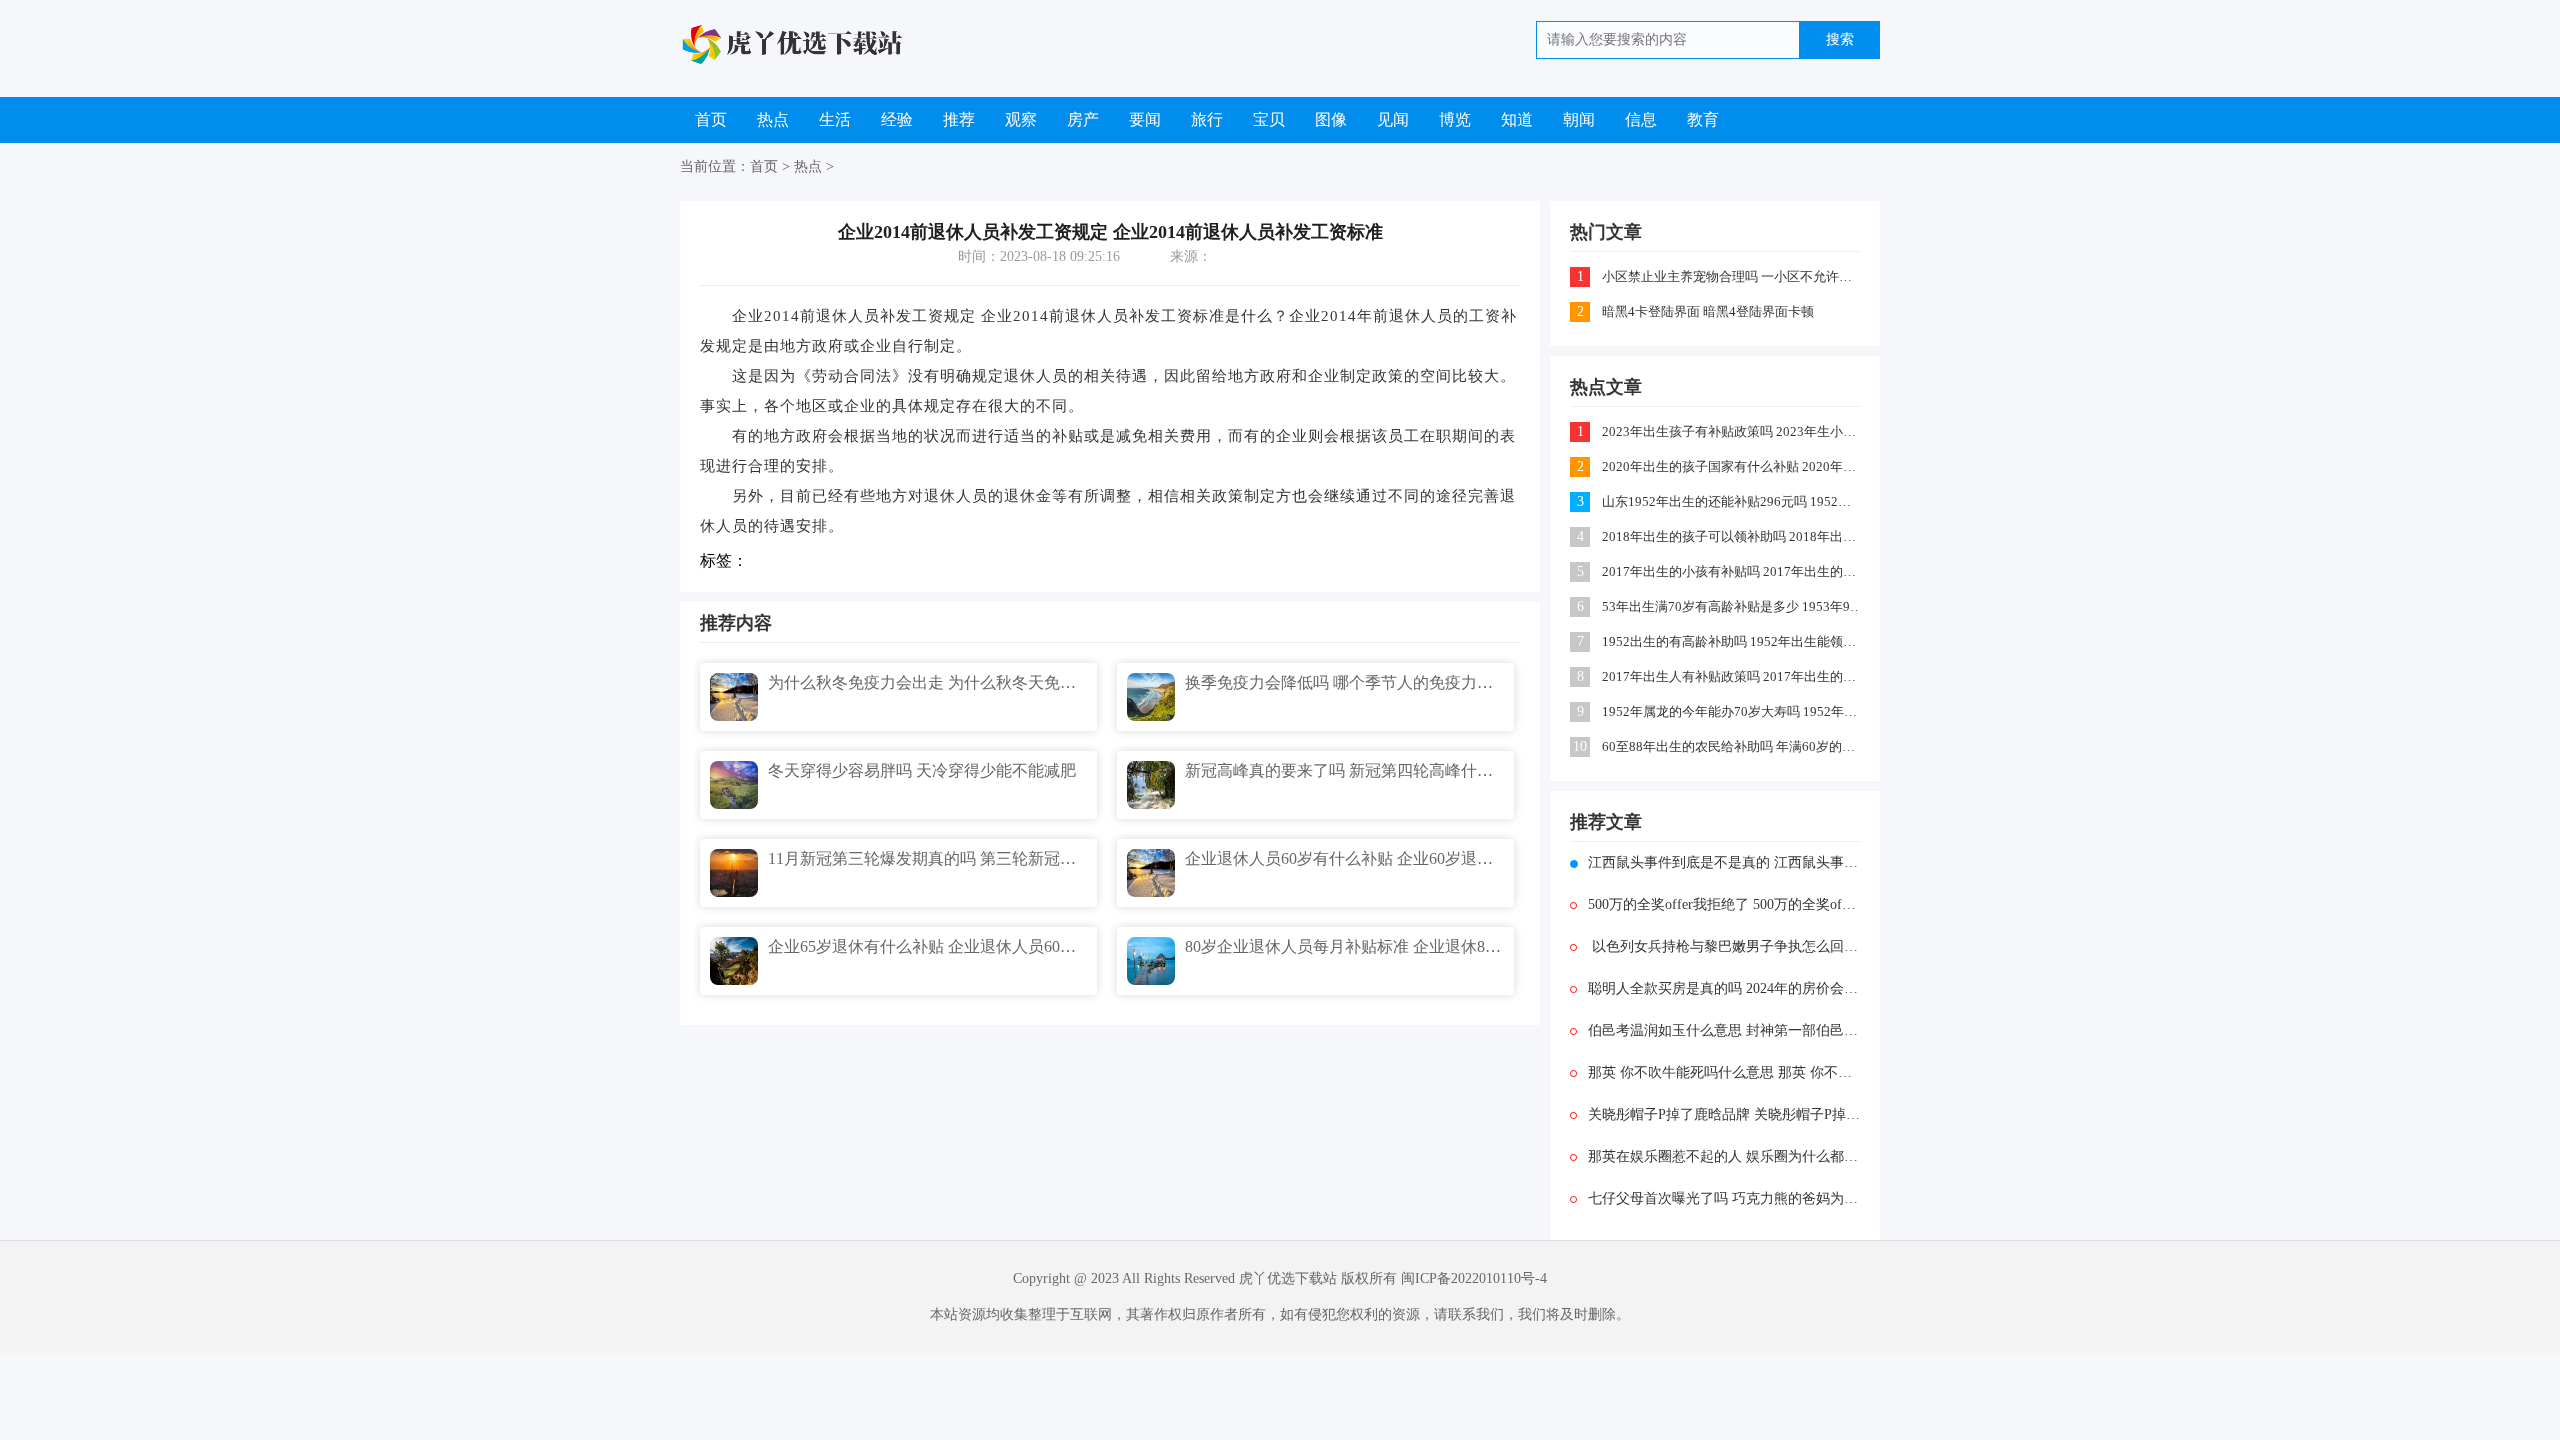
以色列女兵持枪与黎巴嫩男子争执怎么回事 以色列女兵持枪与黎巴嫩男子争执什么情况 (1724, 946)
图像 (1331, 119)
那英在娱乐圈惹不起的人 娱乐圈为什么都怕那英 (1724, 1156)
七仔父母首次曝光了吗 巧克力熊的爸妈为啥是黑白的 (1724, 1198)
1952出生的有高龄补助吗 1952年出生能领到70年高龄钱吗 (1732, 641)
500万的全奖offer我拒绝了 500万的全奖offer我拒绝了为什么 (1724, 904)
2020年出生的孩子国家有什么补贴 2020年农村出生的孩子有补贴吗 (1732, 466)
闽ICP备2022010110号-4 (1474, 1278)
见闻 (1393, 119)
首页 (711, 119)
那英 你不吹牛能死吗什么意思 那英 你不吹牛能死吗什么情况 (1724, 1072)
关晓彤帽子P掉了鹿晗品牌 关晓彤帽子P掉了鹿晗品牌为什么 (1724, 1114)
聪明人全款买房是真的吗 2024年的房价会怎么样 (1724, 988)
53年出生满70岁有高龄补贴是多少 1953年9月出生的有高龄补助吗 (1732, 606)
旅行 (1207, 119)
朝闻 (1579, 119)
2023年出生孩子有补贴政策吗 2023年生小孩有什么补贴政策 (1732, 431)
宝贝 (1269, 119)
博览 (1455, 119)
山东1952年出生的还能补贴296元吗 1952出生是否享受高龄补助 (1732, 501)
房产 (1083, 119)
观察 (1021, 119)
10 (1580, 746)
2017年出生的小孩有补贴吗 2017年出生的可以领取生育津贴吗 (1732, 571)
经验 (897, 119)
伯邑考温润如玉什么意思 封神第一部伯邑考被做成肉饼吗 (1724, 1030)
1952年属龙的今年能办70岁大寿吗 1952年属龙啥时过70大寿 (1732, 711)
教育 (1703, 119)
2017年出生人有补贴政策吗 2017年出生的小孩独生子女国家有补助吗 (1732, 676)
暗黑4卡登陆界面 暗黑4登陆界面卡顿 (1708, 311)
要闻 (1145, 119)
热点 (773, 119)
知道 (1517, 119)
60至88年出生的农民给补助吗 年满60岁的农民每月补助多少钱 (1732, 746)
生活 (835, 119)
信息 (1641, 119)
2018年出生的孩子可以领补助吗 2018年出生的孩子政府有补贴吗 (1732, 536)
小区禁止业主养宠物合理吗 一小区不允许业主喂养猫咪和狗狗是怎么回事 (1732, 276)
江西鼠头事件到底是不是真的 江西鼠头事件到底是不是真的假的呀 (1724, 862)
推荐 (959, 119)
